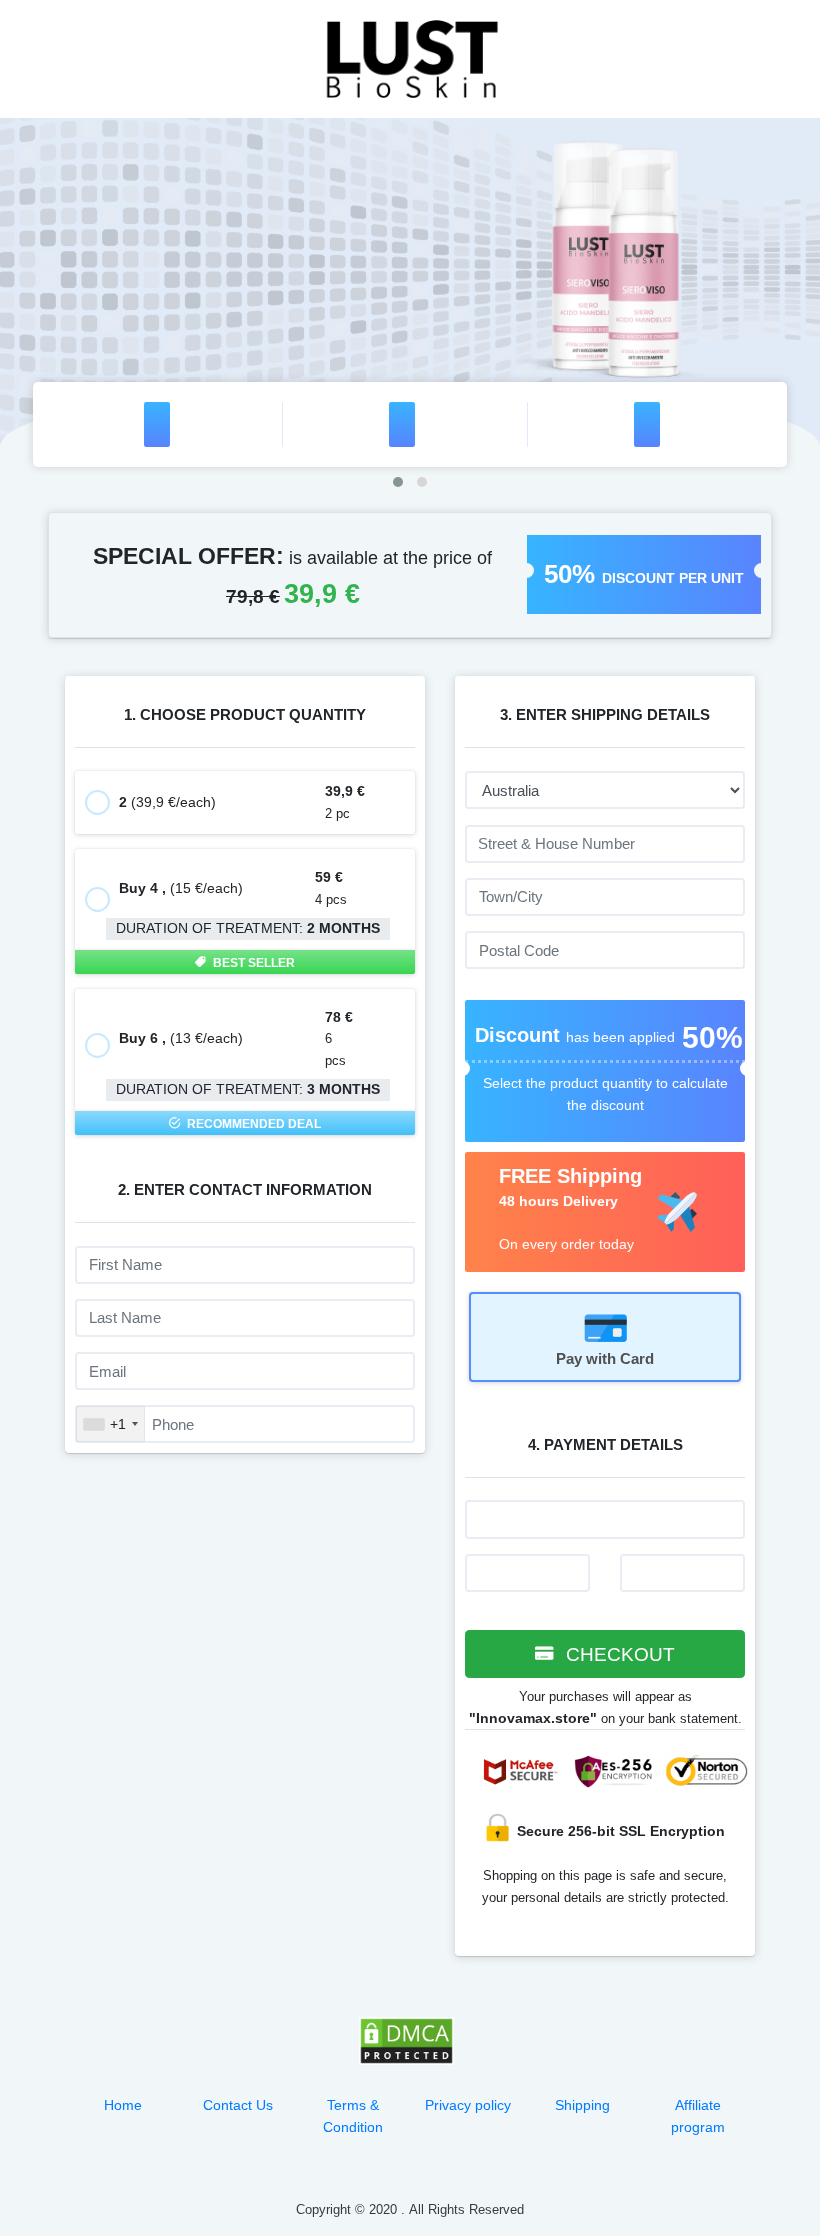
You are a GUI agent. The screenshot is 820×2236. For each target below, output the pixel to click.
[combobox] (110, 1424)
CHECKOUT (618, 1654)
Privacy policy (468, 2105)
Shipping (582, 2105)
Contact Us (238, 2105)
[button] (398, 482)
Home (123, 2105)
